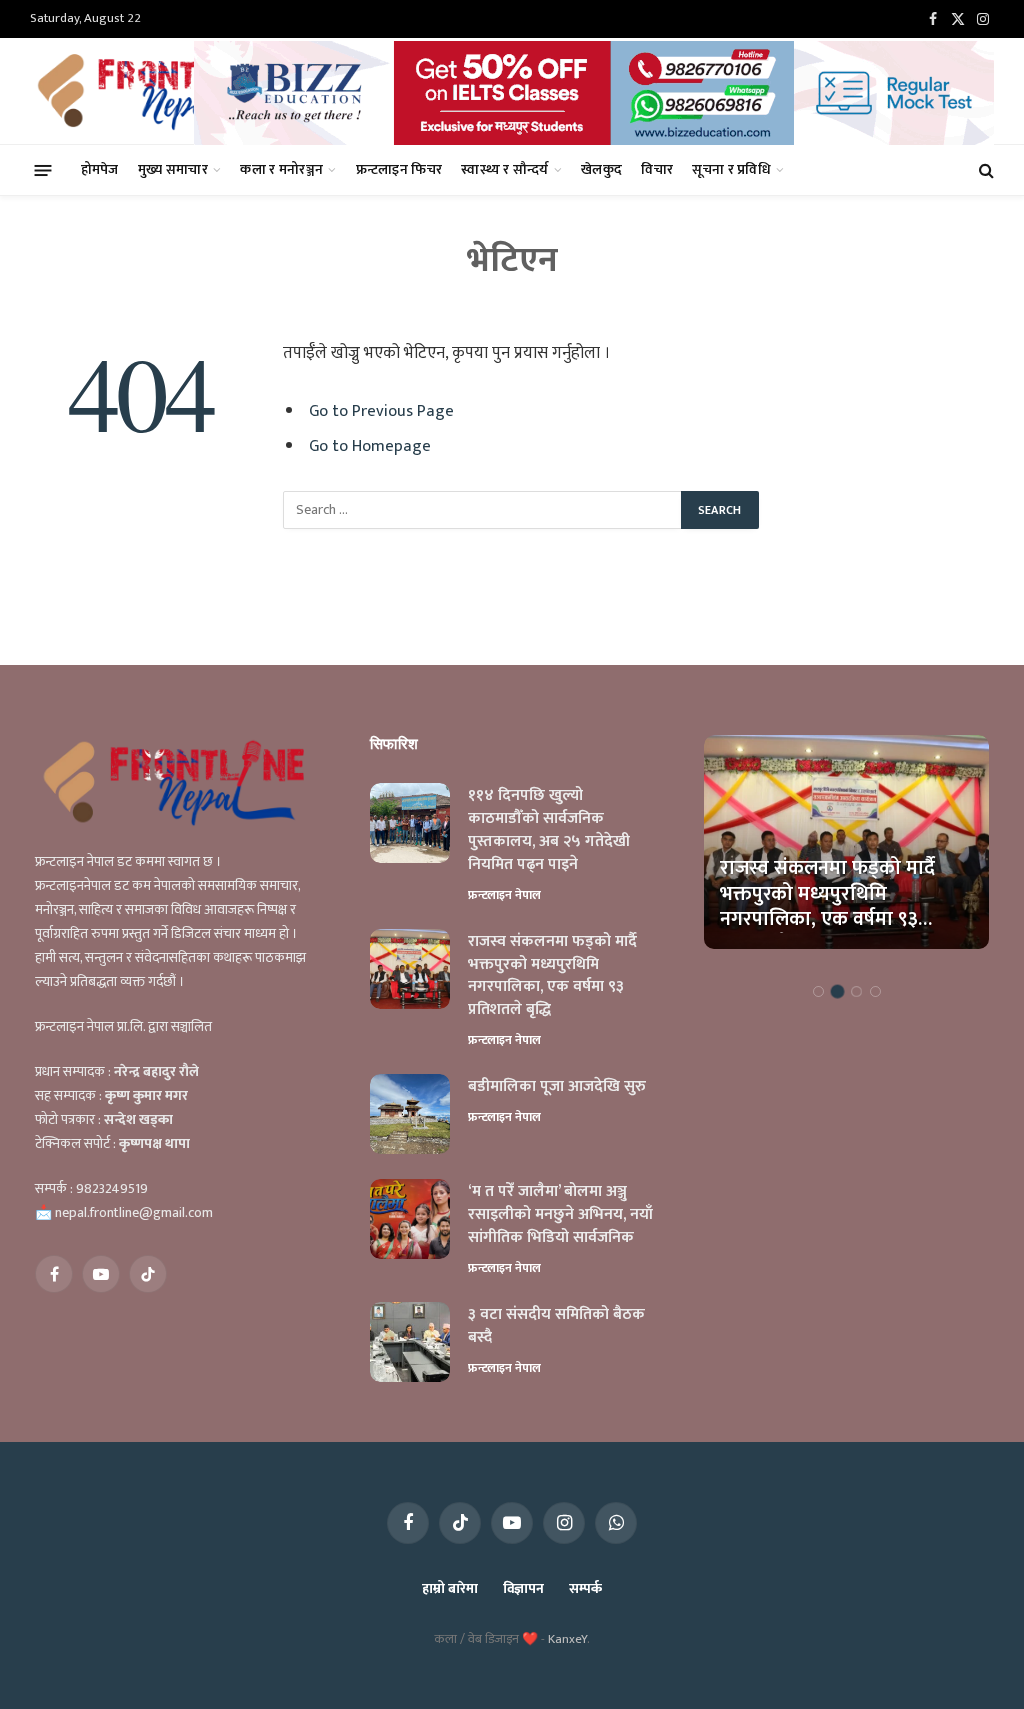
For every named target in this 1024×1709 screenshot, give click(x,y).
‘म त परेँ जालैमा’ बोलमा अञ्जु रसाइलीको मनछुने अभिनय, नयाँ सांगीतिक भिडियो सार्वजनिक (560, 1215)
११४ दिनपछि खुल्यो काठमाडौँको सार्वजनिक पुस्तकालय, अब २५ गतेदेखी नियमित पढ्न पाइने (549, 831)
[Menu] (43, 169)
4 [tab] (875, 991)
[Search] (984, 170)
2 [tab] (837, 991)
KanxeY (567, 1639)
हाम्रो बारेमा (449, 1588)
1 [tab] (818, 991)
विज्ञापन (523, 1588)
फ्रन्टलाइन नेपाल (504, 895)
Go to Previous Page (381, 411)
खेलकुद (601, 169)
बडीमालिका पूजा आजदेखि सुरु (557, 1087)
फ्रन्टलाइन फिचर (399, 169)
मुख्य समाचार (173, 169)
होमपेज (100, 169)
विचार (657, 169)
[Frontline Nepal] (159, 91)
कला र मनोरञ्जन (281, 169)
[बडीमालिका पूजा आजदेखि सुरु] (410, 1114)
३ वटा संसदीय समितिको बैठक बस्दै (556, 1327)
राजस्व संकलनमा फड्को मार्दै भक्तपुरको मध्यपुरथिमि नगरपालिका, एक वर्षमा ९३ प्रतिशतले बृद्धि (552, 977)
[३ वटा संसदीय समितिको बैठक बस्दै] (410, 1342)
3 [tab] (856, 991)
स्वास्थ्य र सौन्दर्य (504, 169)
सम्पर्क (585, 1588)
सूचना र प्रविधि (731, 169)
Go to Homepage (370, 446)
